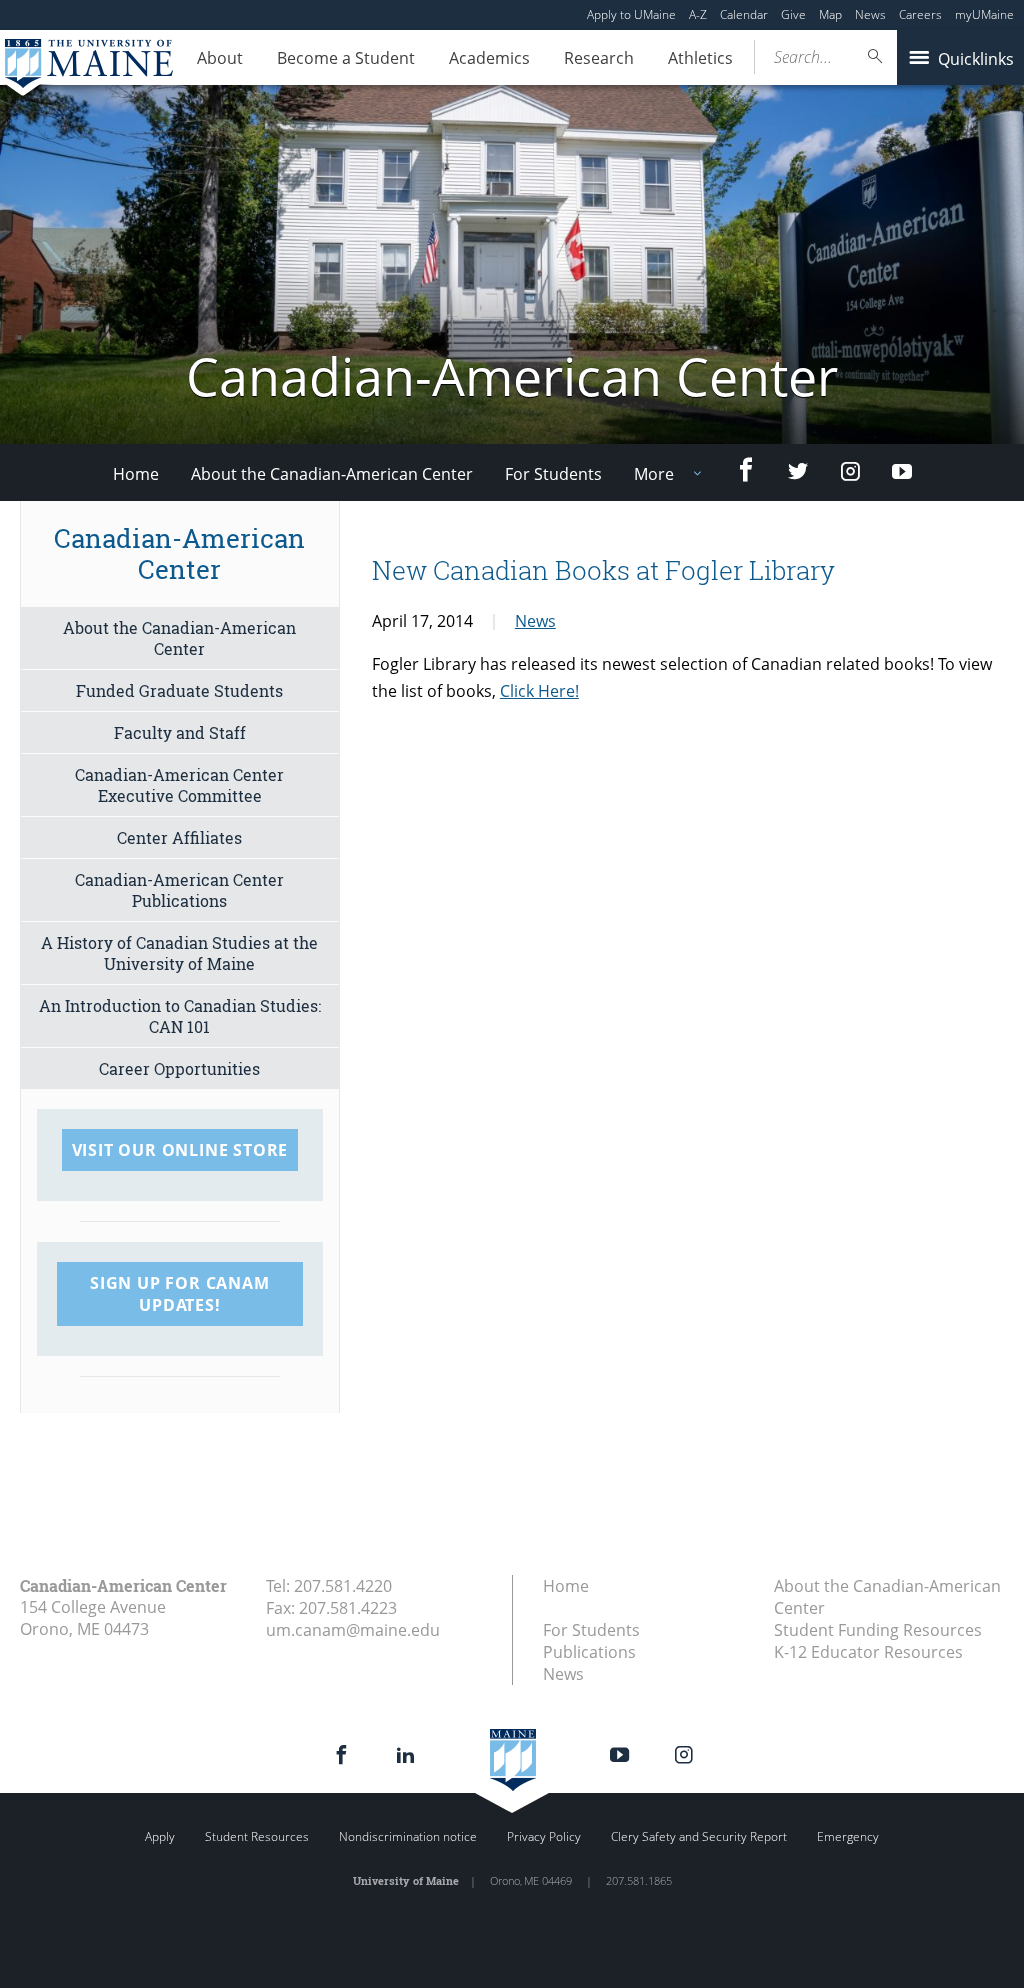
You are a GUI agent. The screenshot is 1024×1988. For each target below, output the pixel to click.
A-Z (698, 14)
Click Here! (539, 691)
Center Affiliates (179, 837)
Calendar (744, 14)
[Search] (876, 56)
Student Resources (257, 1836)
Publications (589, 1652)
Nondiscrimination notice (408, 1836)
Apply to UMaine (631, 14)
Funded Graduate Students (179, 690)
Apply (160, 1836)
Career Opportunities (179, 1068)
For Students (553, 474)
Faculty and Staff (180, 732)
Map (830, 14)
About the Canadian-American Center (332, 474)
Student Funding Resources (878, 1630)
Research (599, 58)
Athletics (700, 58)
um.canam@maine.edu (353, 1630)
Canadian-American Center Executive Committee (179, 785)
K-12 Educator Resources (868, 1652)
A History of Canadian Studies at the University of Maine (179, 953)
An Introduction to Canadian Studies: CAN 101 (180, 1016)
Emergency (848, 1836)
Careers (920, 14)
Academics (489, 58)
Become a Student (346, 58)
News (870, 14)
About (220, 58)
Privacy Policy (544, 1836)
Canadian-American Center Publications (179, 890)
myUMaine (984, 14)
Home (136, 474)
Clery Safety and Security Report (699, 1836)
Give (793, 14)
